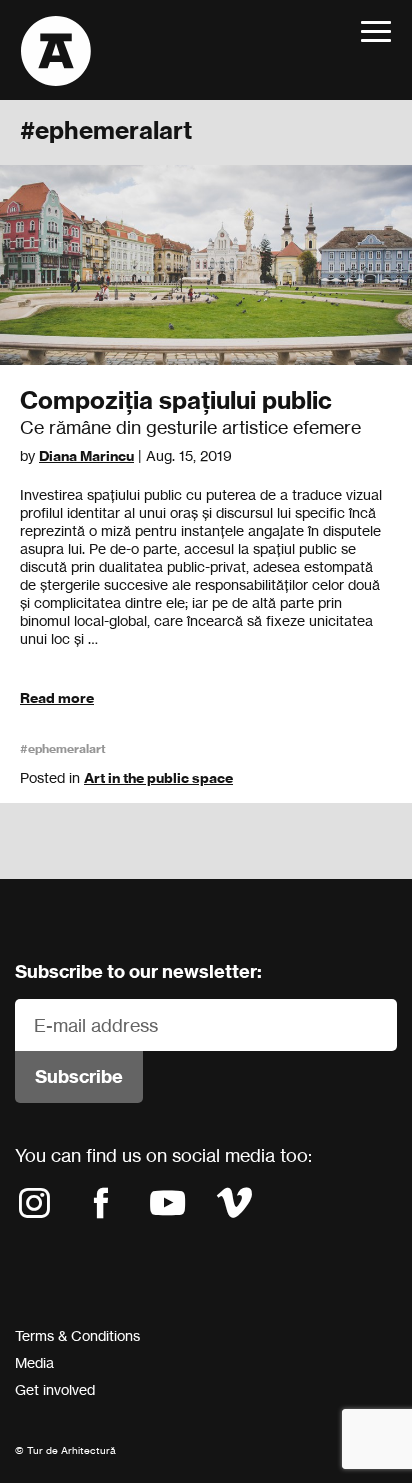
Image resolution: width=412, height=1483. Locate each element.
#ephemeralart (63, 748)
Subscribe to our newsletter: (138, 971)
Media (34, 1362)
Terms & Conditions (77, 1335)
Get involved (55, 1389)
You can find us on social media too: (163, 1155)
